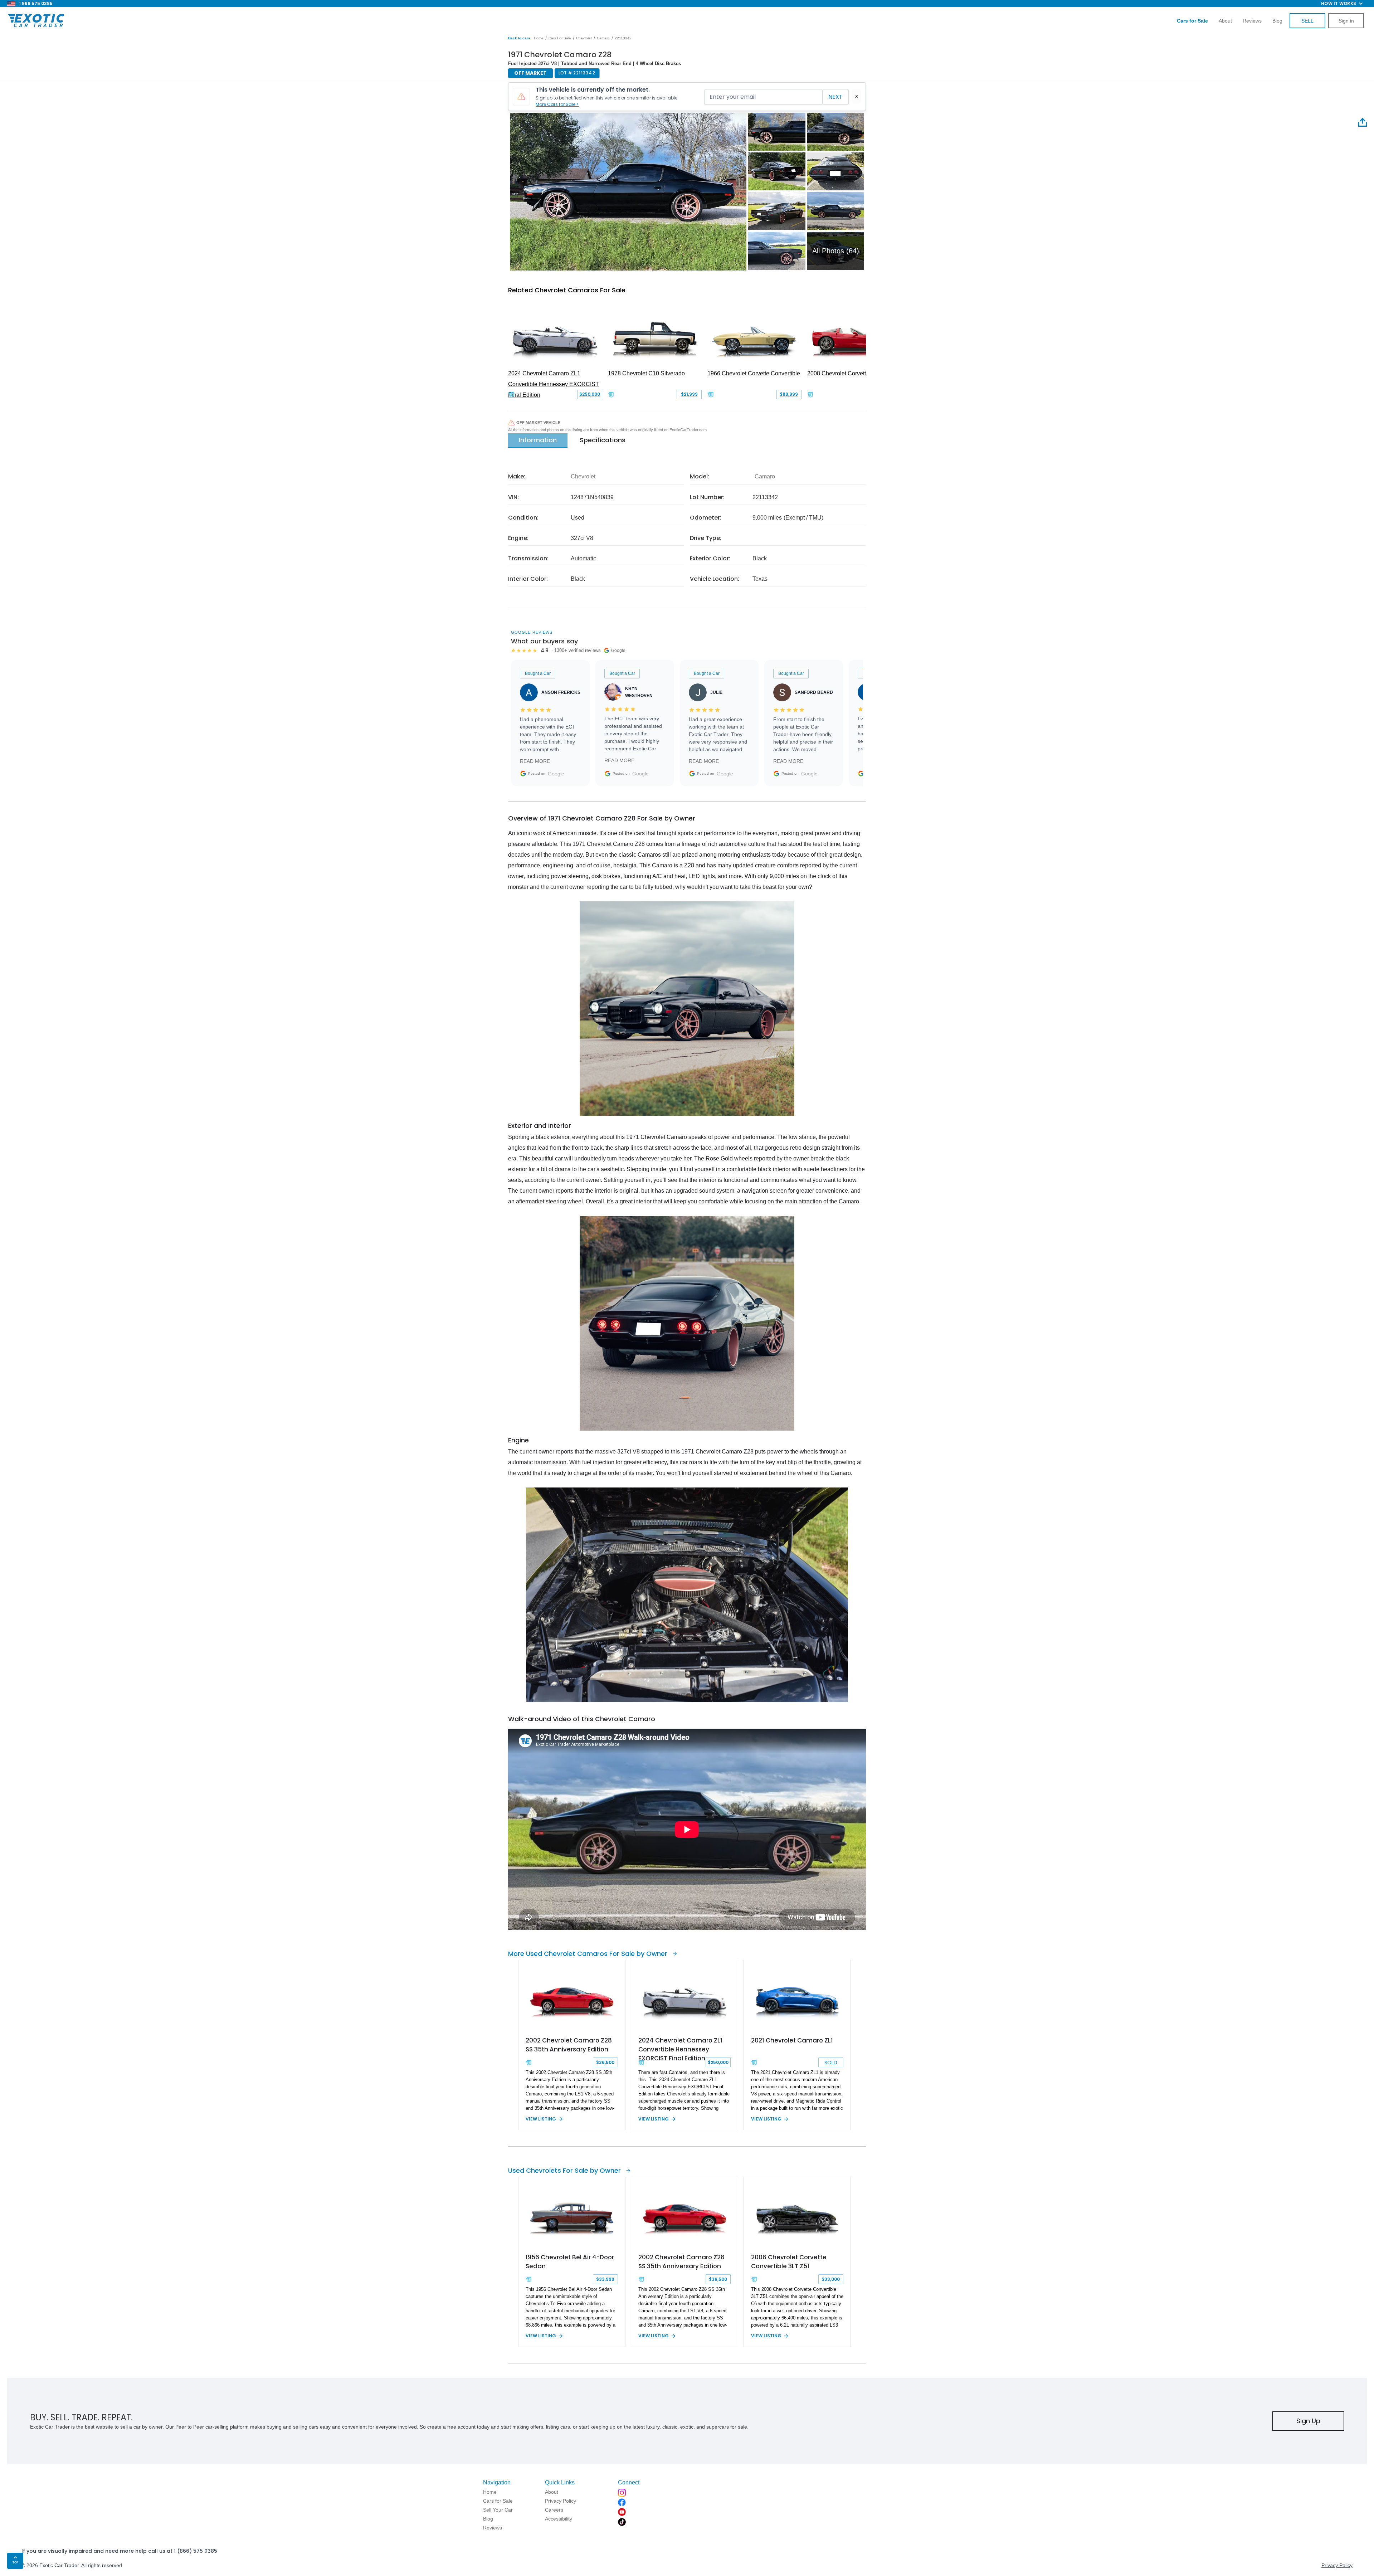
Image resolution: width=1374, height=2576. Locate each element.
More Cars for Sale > (557, 104)
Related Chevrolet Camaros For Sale (567, 290)
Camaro (603, 38)
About (1225, 21)
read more (535, 761)
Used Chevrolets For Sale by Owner (564, 2170)
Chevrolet (584, 38)
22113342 (623, 38)
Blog (1277, 21)
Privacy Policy (1337, 2565)
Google (556, 774)
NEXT (835, 97)
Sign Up (1308, 2421)
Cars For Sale (560, 38)
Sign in (1346, 21)
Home (539, 38)
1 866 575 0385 (36, 3)
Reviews (1252, 21)
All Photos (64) (836, 251)
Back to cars (519, 38)
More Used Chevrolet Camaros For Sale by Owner (588, 1954)
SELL (1307, 21)
